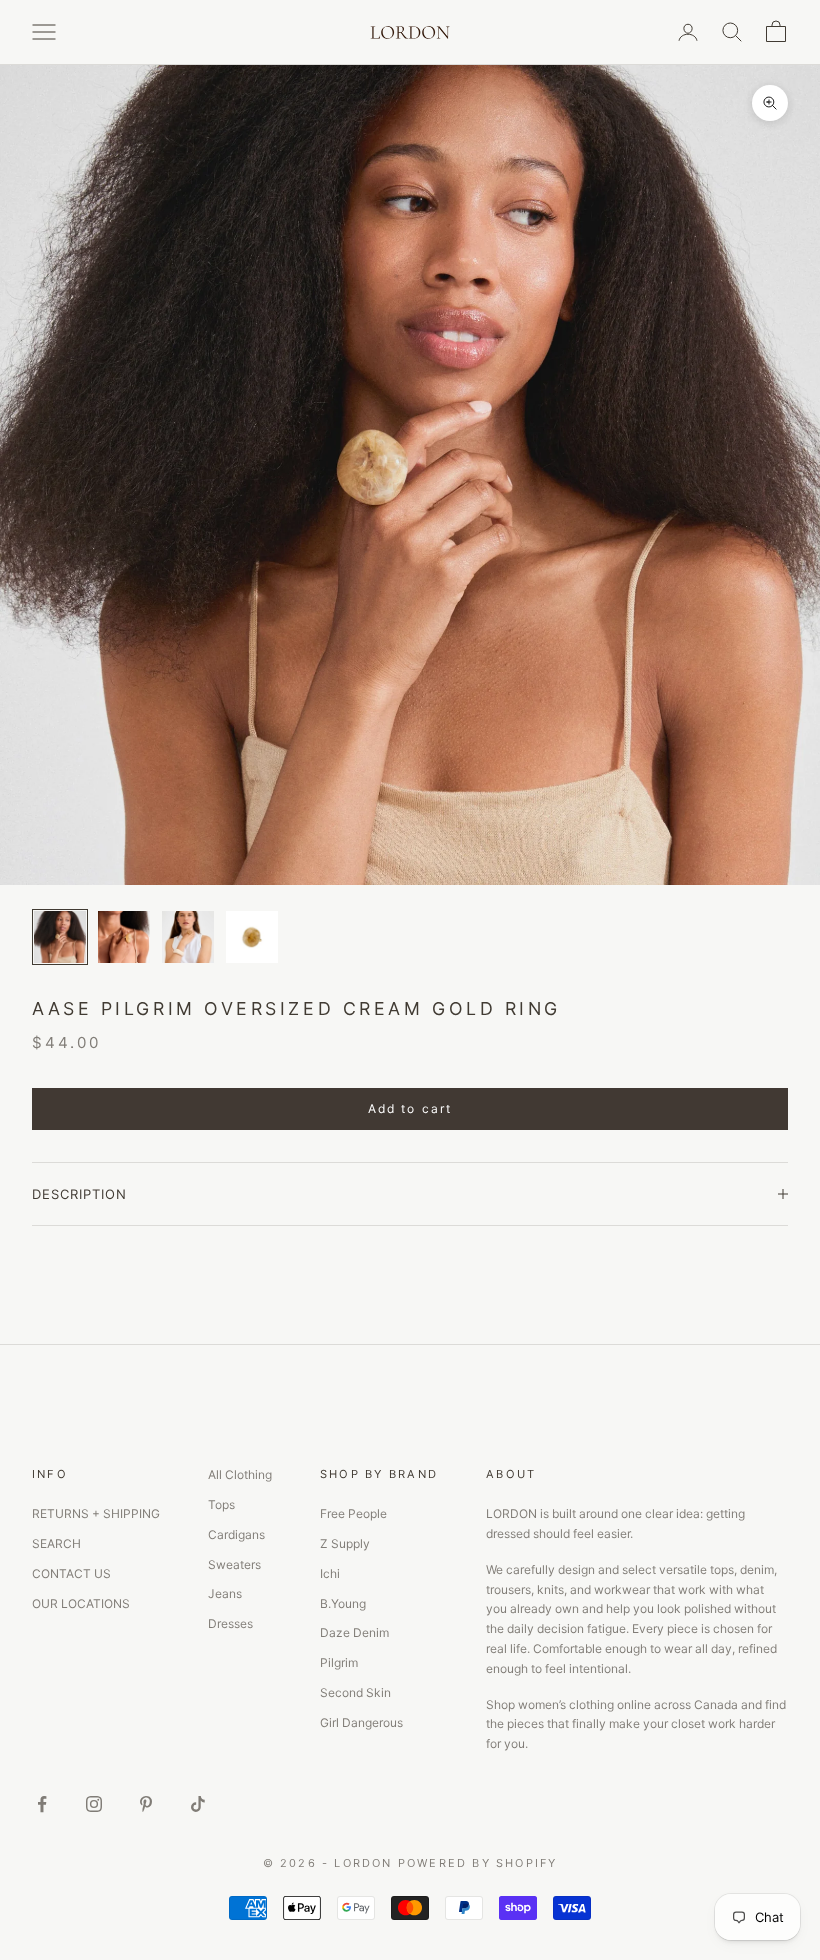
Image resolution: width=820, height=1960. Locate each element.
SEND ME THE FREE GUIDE (582, 1091)
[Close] (730, 816)
